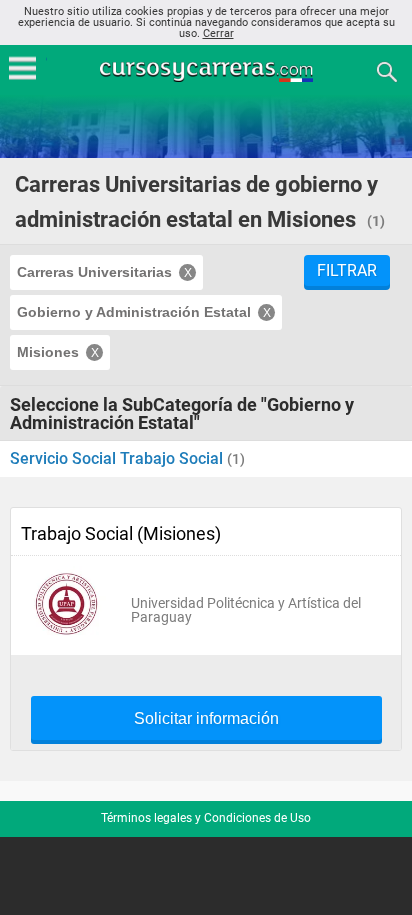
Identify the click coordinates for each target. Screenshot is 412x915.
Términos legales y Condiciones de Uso (206, 818)
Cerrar (218, 33)
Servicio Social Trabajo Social (118, 458)
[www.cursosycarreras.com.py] (208, 70)
